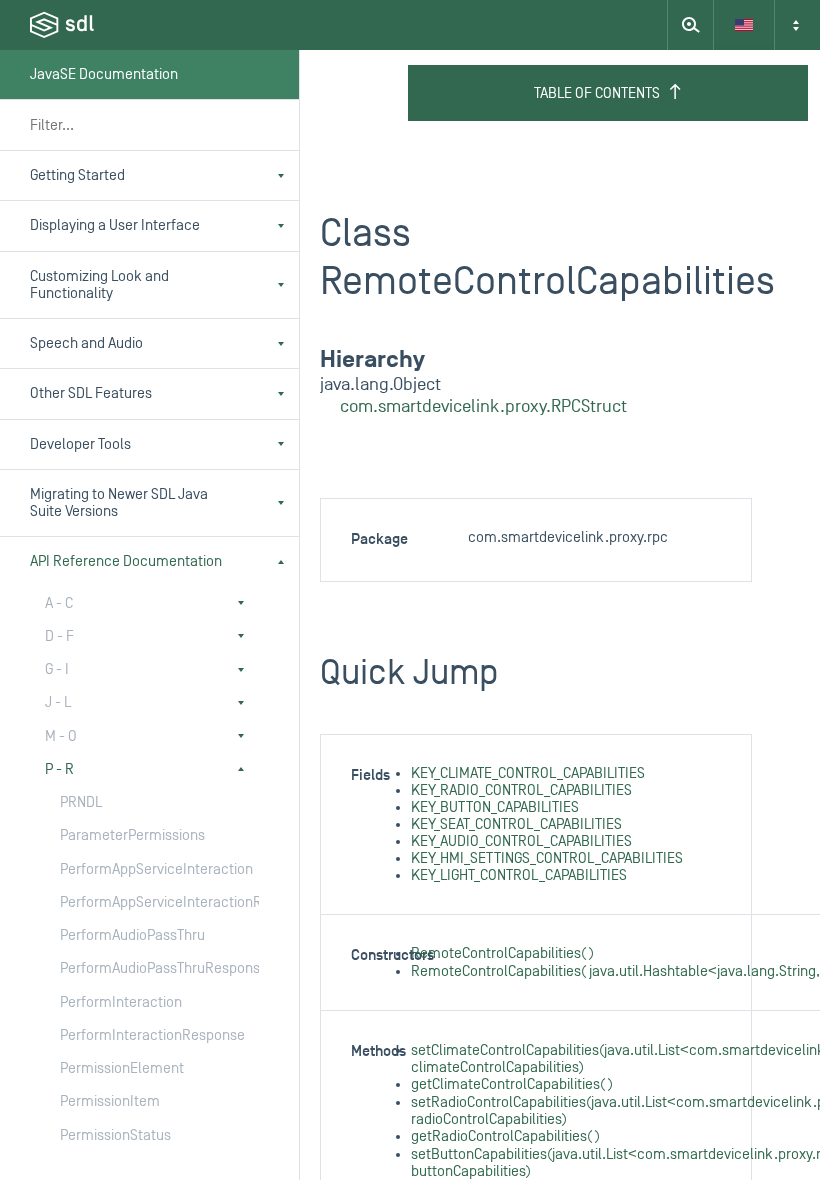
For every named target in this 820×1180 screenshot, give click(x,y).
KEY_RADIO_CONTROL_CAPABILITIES (521, 790)
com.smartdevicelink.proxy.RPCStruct (483, 406)
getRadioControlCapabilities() (505, 1136)
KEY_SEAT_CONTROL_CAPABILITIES (516, 824)
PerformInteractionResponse (139, 1035)
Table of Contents (597, 93)
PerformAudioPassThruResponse (139, 968)
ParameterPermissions (132, 835)
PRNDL (81, 802)
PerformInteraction (121, 1002)
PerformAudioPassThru (132, 935)
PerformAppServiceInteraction (139, 869)
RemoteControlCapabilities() (502, 953)
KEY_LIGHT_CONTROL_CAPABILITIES (519, 875)
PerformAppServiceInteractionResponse (139, 902)
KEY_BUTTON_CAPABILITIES (495, 807)
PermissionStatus (115, 1135)
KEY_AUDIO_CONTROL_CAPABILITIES (521, 841)
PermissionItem (110, 1101)
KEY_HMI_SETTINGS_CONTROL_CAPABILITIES (547, 858)
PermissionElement (122, 1068)
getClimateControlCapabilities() (512, 1084)
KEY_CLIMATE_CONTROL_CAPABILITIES (528, 773)
